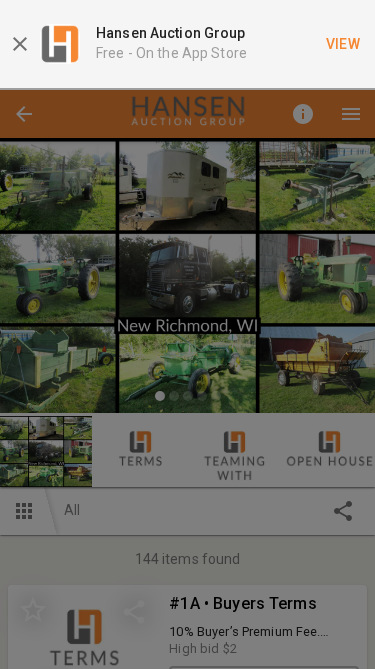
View (343, 44)
